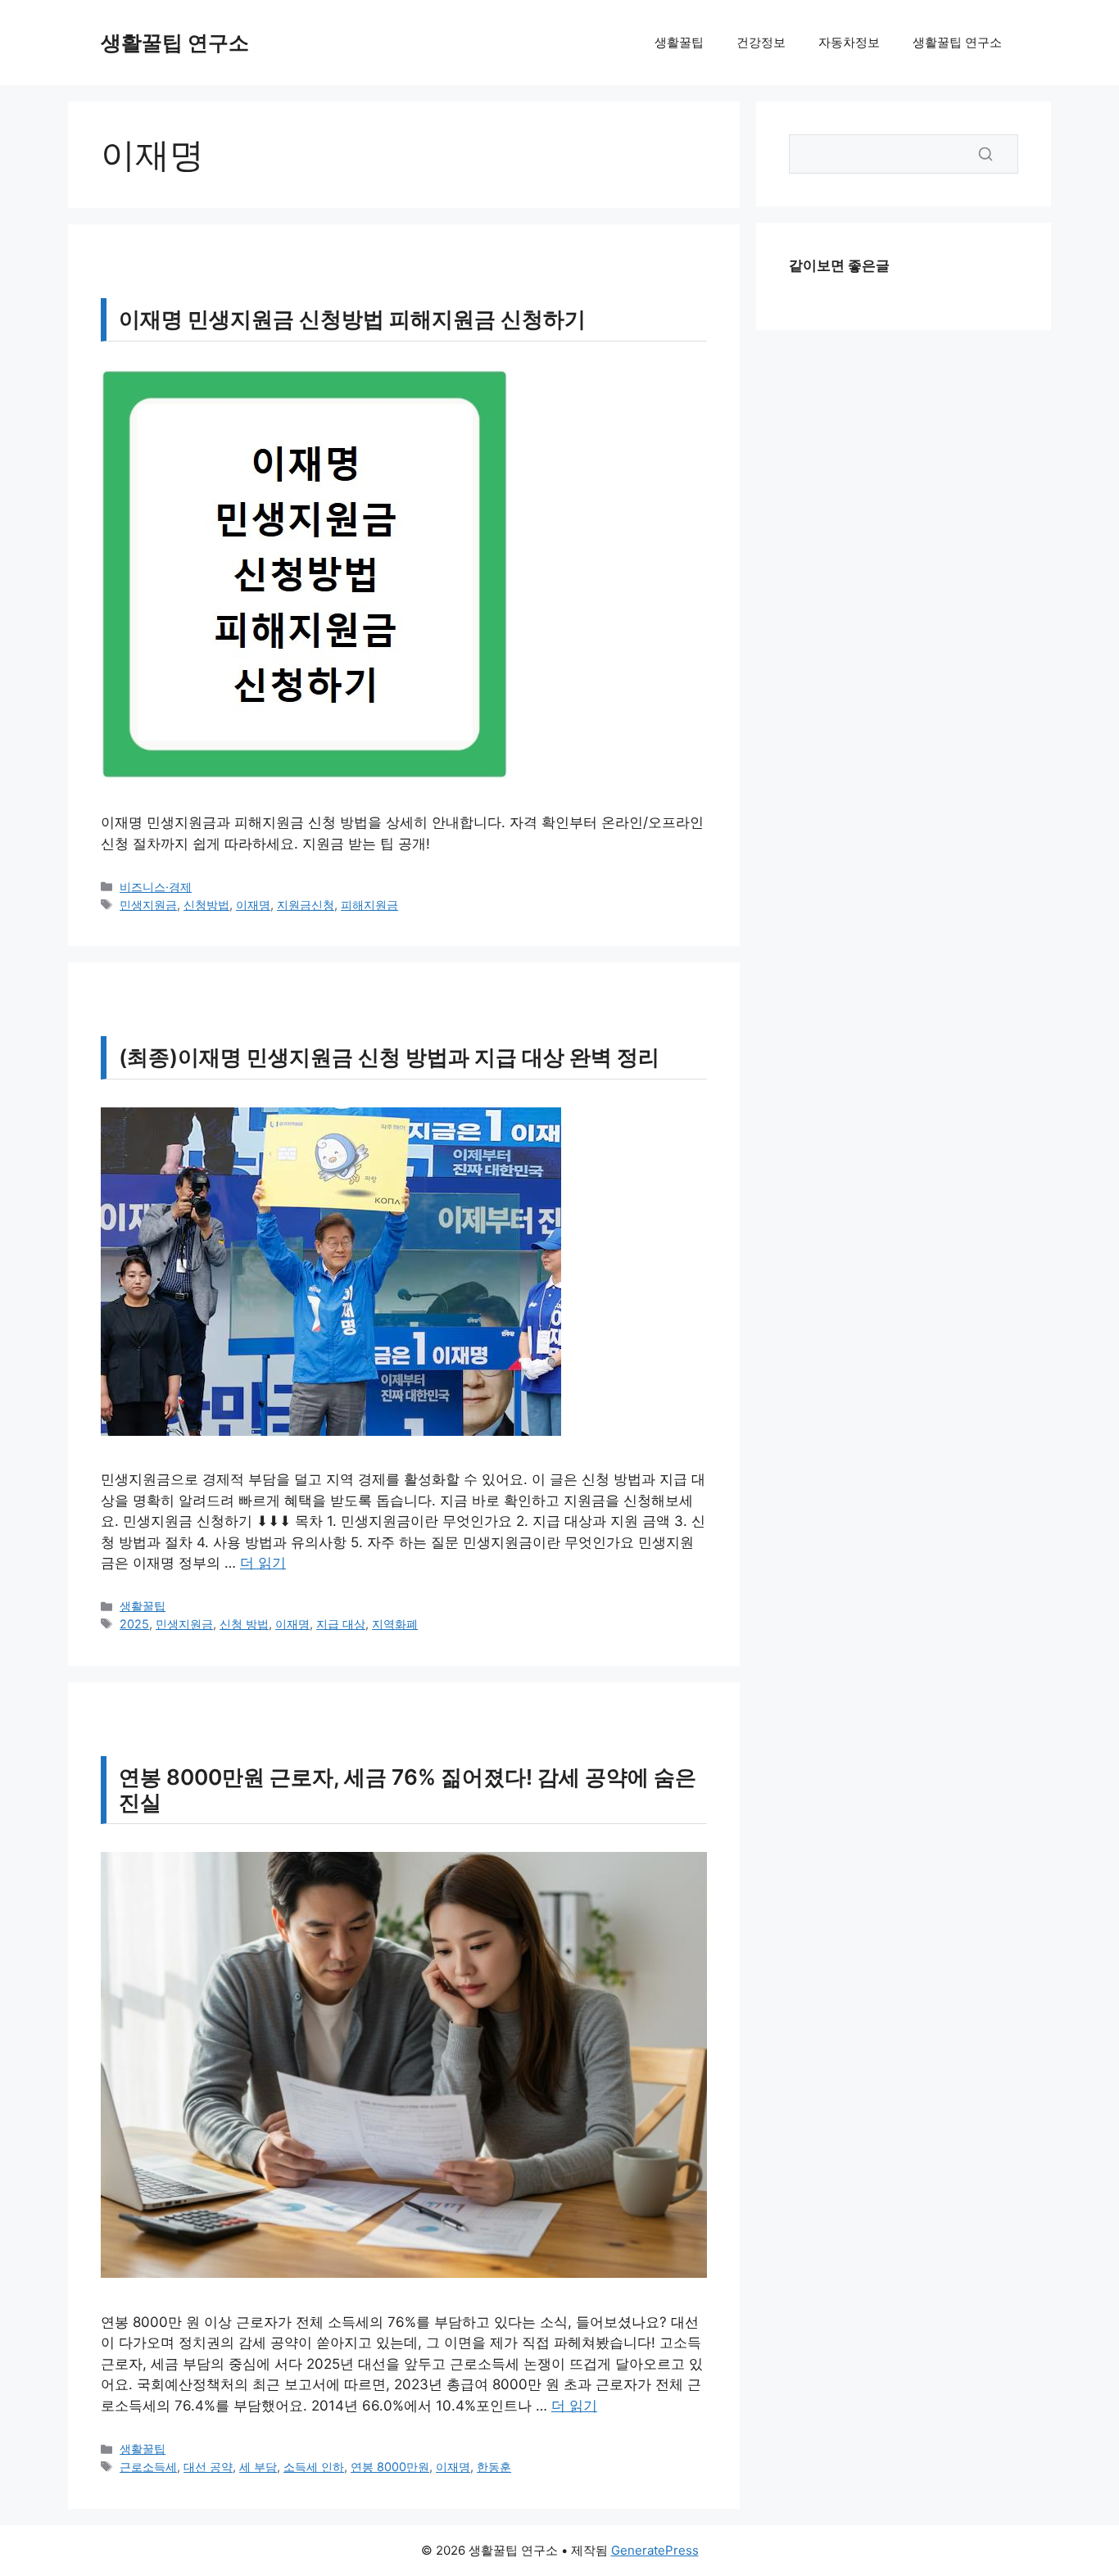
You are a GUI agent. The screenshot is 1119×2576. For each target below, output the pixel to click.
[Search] (985, 154)
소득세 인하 (314, 2467)
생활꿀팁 (679, 42)
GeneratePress (655, 2550)
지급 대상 (341, 1624)
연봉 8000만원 (390, 2467)
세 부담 (258, 2467)
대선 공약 (208, 2467)
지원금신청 (306, 905)
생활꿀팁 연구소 (175, 43)
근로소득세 (148, 2467)
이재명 (253, 905)
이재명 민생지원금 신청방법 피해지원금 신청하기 (352, 319)
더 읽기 (263, 1563)
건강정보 (761, 42)
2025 (134, 1624)
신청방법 (206, 905)
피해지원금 (369, 905)
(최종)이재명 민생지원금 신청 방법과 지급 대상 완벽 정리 (389, 1057)
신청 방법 (244, 1624)
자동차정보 (849, 42)
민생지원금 (148, 905)
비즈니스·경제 (156, 887)
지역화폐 (395, 1624)
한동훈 (494, 2467)
